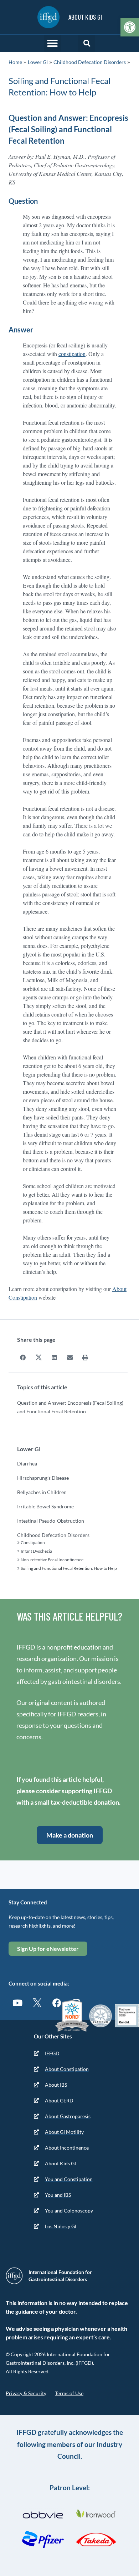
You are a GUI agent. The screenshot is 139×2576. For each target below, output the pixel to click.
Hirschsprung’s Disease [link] (43, 1478)
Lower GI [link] (38, 62)
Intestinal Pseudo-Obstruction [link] (51, 1521)
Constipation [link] (33, 1542)
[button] (52, 43)
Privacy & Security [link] (26, 2393)
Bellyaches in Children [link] (42, 1492)
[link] (130, 27)
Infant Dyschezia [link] (36, 1551)
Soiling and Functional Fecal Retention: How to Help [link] (69, 1568)
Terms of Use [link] (69, 2393)
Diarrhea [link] (27, 1463)
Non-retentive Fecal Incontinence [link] (52, 1560)
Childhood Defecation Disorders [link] (90, 62)
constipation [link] (72, 354)
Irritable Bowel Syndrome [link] (45, 1506)
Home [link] (15, 62)
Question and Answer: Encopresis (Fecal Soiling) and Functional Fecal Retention (70, 1407)
